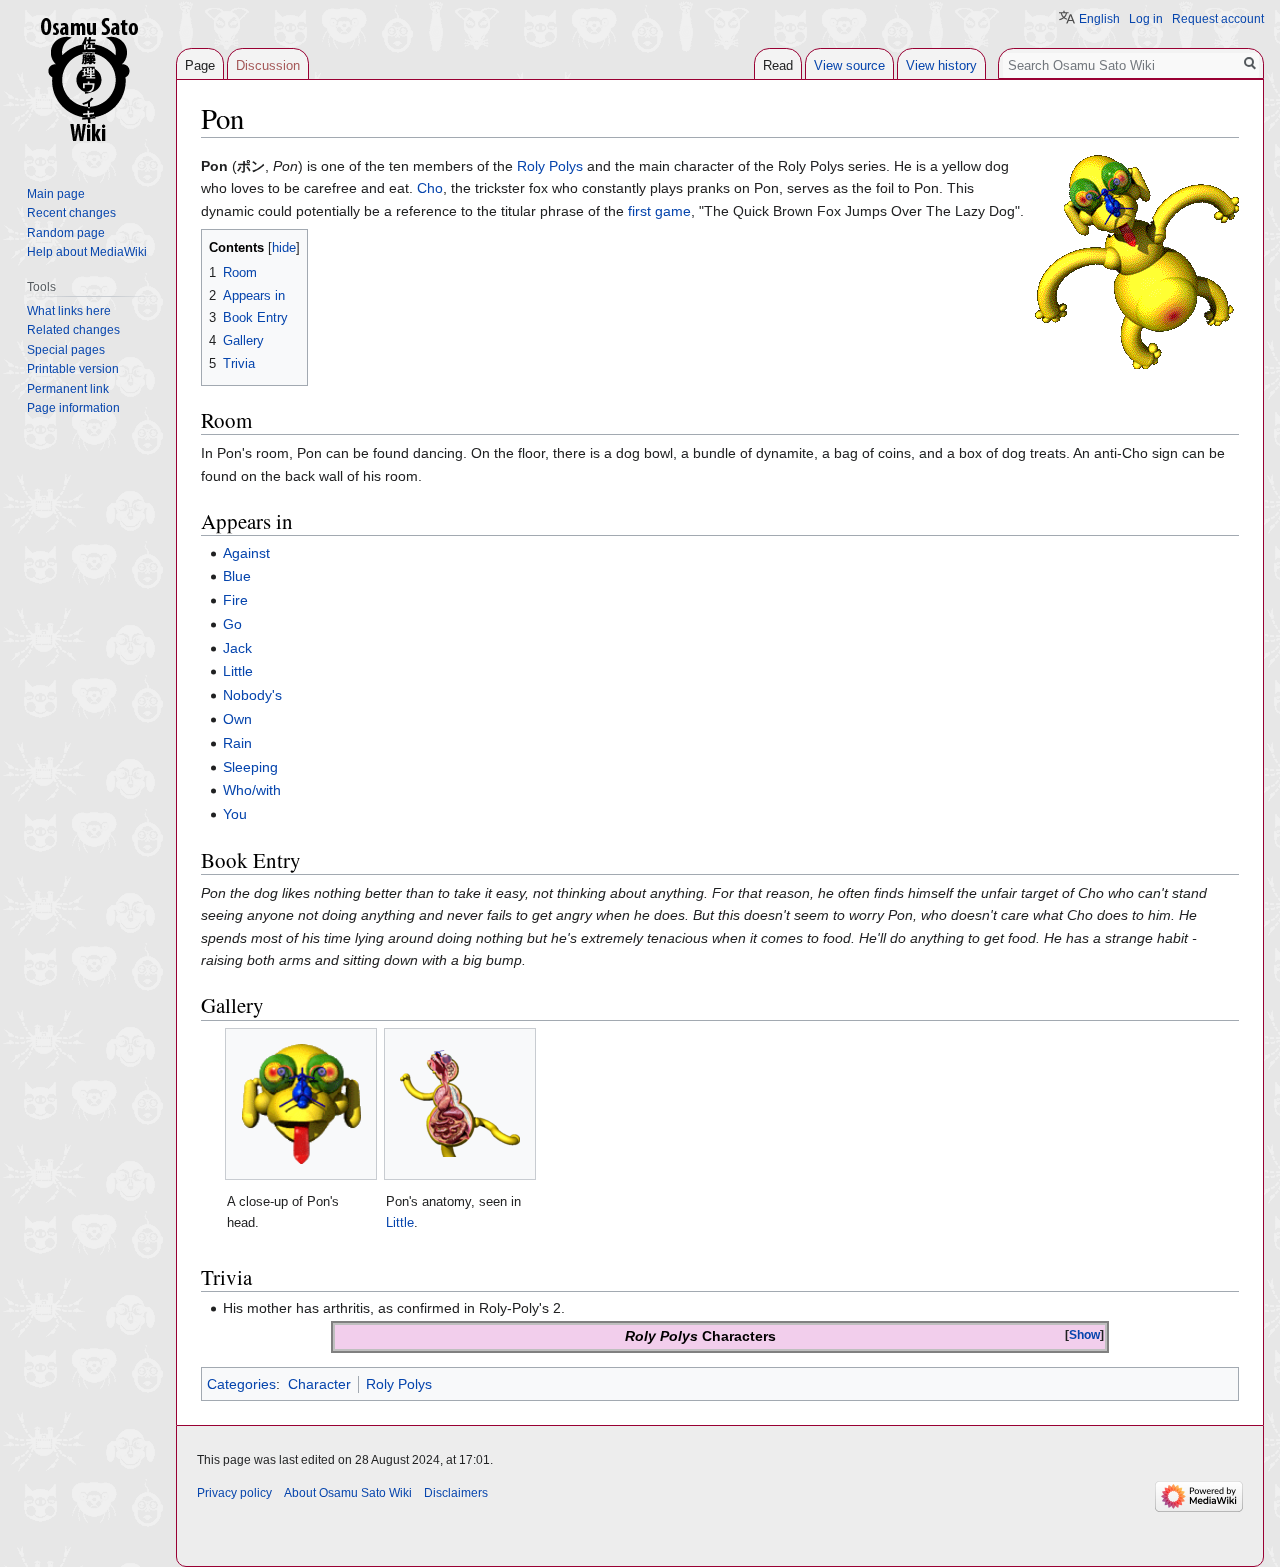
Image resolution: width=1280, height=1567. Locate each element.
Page (200, 65)
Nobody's (252, 695)
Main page (56, 194)
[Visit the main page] (88, 80)
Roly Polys (550, 166)
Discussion (268, 65)
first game (659, 211)
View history (941, 65)
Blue (237, 576)
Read (778, 65)
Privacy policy (234, 1493)
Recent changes (71, 213)
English (1099, 19)
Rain (237, 743)
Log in (1146, 19)
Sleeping (250, 767)
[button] (1084, 1335)
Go (232, 624)
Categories (241, 1384)
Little (238, 671)
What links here (69, 311)
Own (237, 719)
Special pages (66, 350)
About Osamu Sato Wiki (348, 1493)
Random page (66, 233)
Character (319, 1384)
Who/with (252, 790)
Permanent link (68, 389)
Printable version (73, 369)
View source (849, 65)
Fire (235, 600)
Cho (430, 188)
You (235, 814)
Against (246, 553)
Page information (73, 408)
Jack (237, 648)
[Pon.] (1137, 261)
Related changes (73, 330)
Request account (1218, 19)
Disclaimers (456, 1493)
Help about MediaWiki (87, 252)
